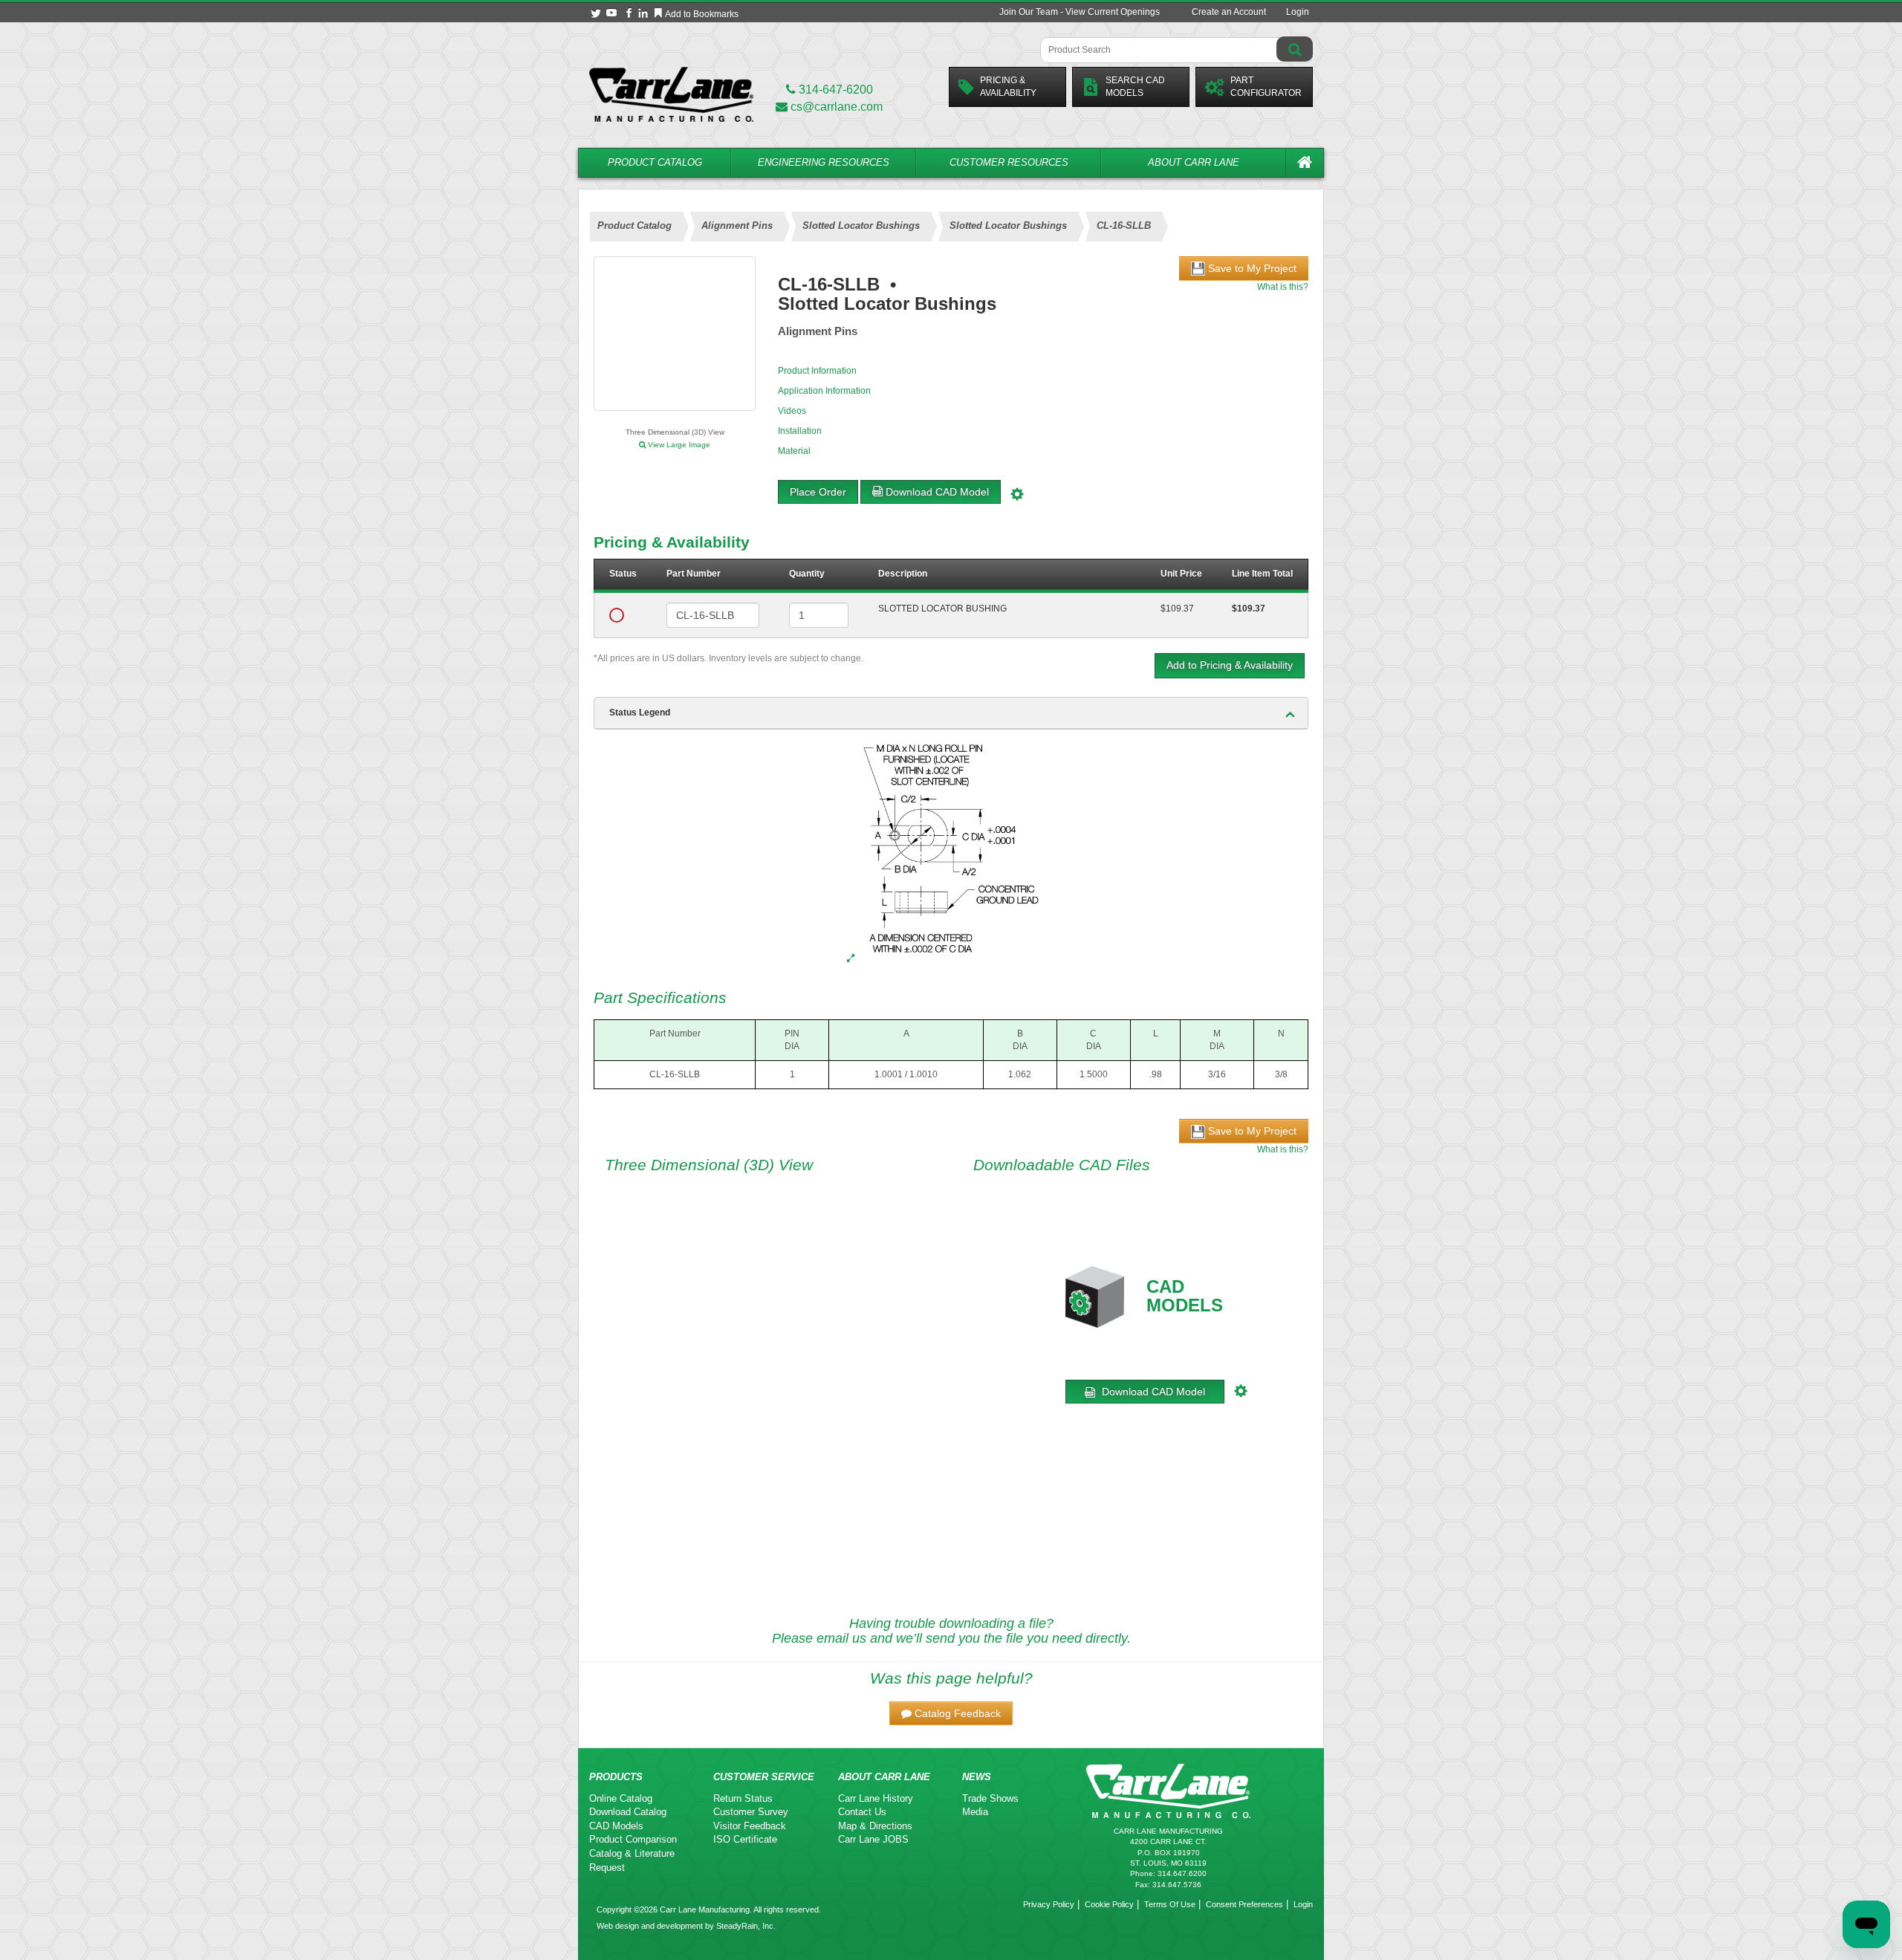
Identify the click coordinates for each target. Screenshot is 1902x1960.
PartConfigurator (1266, 87)
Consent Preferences (1244, 1904)
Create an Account (1229, 12)
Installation (800, 431)
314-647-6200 (834, 90)
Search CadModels (1135, 87)
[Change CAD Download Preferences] (1019, 492)
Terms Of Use (1170, 1904)
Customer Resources (1009, 162)
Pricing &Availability (1008, 87)
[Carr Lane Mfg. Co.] (671, 94)
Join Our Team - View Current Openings (1080, 12)
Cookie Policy (1109, 1904)
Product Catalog (655, 162)
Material (794, 451)
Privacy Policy (1049, 1904)
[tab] (951, 713)
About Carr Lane (1194, 162)
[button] (951, 1713)
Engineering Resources (824, 162)
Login (1298, 12)
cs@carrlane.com (837, 107)
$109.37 (1177, 609)
